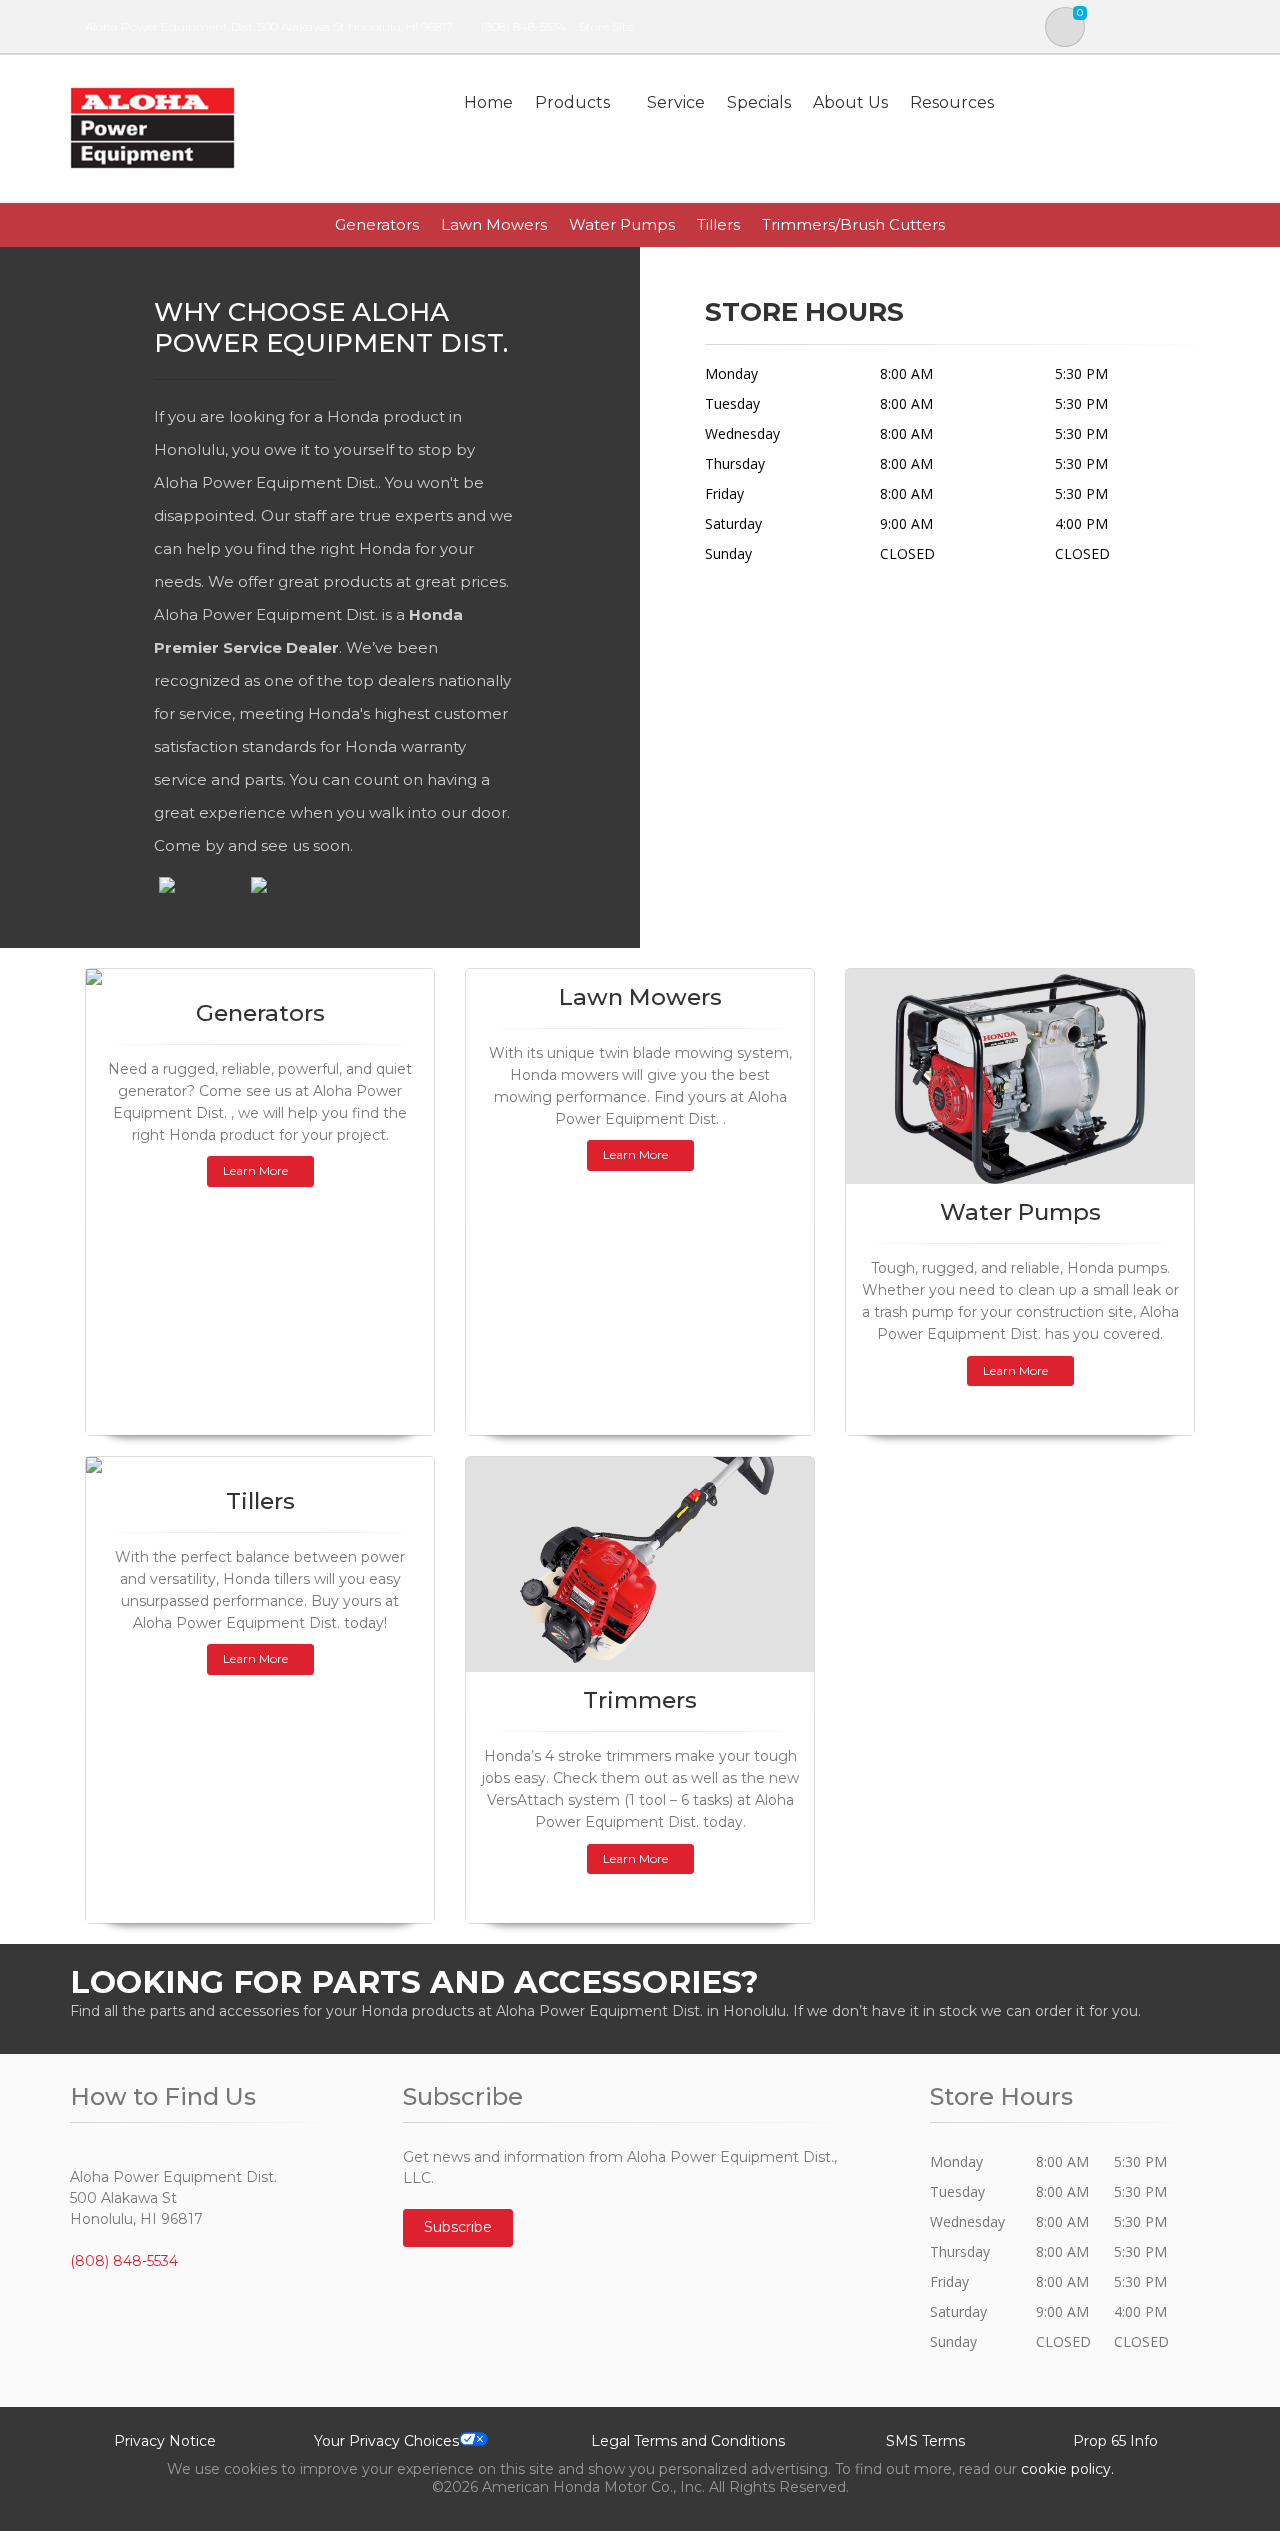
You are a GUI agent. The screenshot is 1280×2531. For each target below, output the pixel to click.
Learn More (255, 1170)
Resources (952, 102)
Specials (759, 102)
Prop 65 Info (1115, 2441)
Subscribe (458, 2227)
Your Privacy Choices (386, 2441)
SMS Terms (925, 2441)
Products (572, 102)
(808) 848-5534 (523, 26)
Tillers (718, 224)
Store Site (606, 26)
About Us (850, 102)
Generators (377, 224)
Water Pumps (622, 224)
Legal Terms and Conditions (688, 2441)
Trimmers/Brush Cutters (853, 224)
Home (488, 102)
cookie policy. (1067, 2469)
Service (676, 102)
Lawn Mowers (494, 224)
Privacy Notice (165, 2441)
